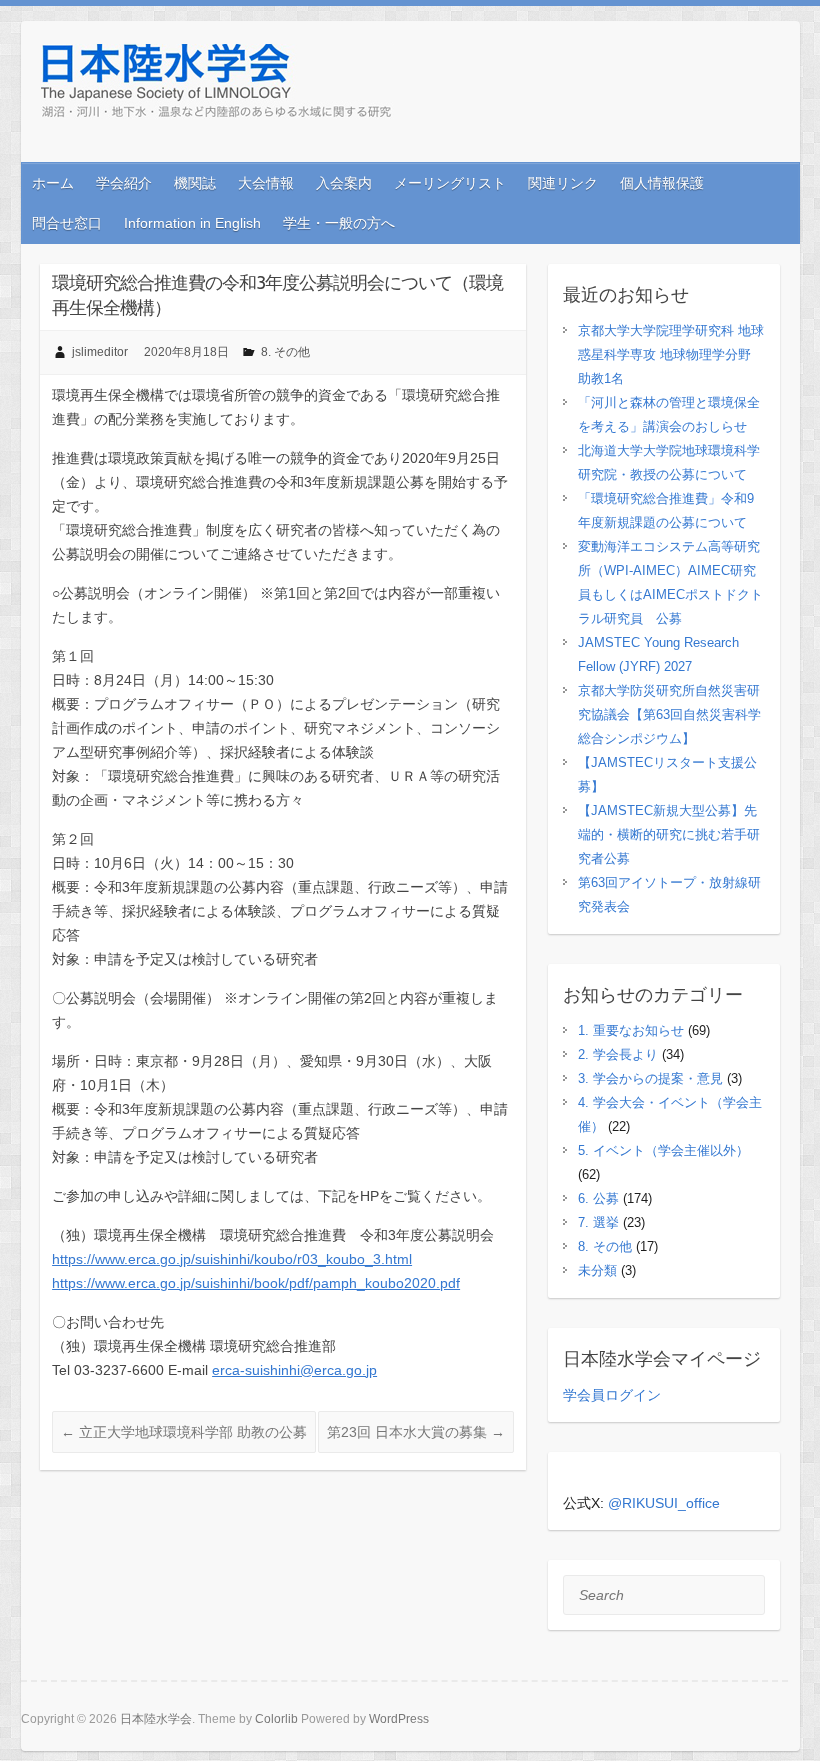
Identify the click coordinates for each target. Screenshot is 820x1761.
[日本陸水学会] (217, 85)
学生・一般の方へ (339, 223)
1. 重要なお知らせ (631, 1030)
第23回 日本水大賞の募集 (416, 1432)
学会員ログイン (612, 1395)
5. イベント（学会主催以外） (663, 1150)
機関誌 (195, 183)
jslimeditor (100, 352)
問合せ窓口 (67, 223)
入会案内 (344, 183)
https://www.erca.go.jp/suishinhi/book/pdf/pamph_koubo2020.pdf (256, 1283)
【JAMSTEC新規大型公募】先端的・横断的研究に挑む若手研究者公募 (669, 834)
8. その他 (285, 352)
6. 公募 (598, 1198)
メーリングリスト (450, 183)
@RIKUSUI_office (664, 1503)
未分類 (597, 1270)
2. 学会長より (618, 1054)
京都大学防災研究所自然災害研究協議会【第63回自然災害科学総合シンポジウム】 (669, 714)
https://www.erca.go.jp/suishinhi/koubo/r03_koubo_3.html (232, 1259)
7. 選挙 (598, 1222)
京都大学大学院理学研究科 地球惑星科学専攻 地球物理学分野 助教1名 (671, 354)
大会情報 (266, 183)
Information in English (192, 223)
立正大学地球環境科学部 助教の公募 (184, 1432)
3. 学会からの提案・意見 (650, 1078)
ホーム (53, 183)
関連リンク (563, 183)
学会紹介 (124, 183)
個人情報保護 (662, 183)
